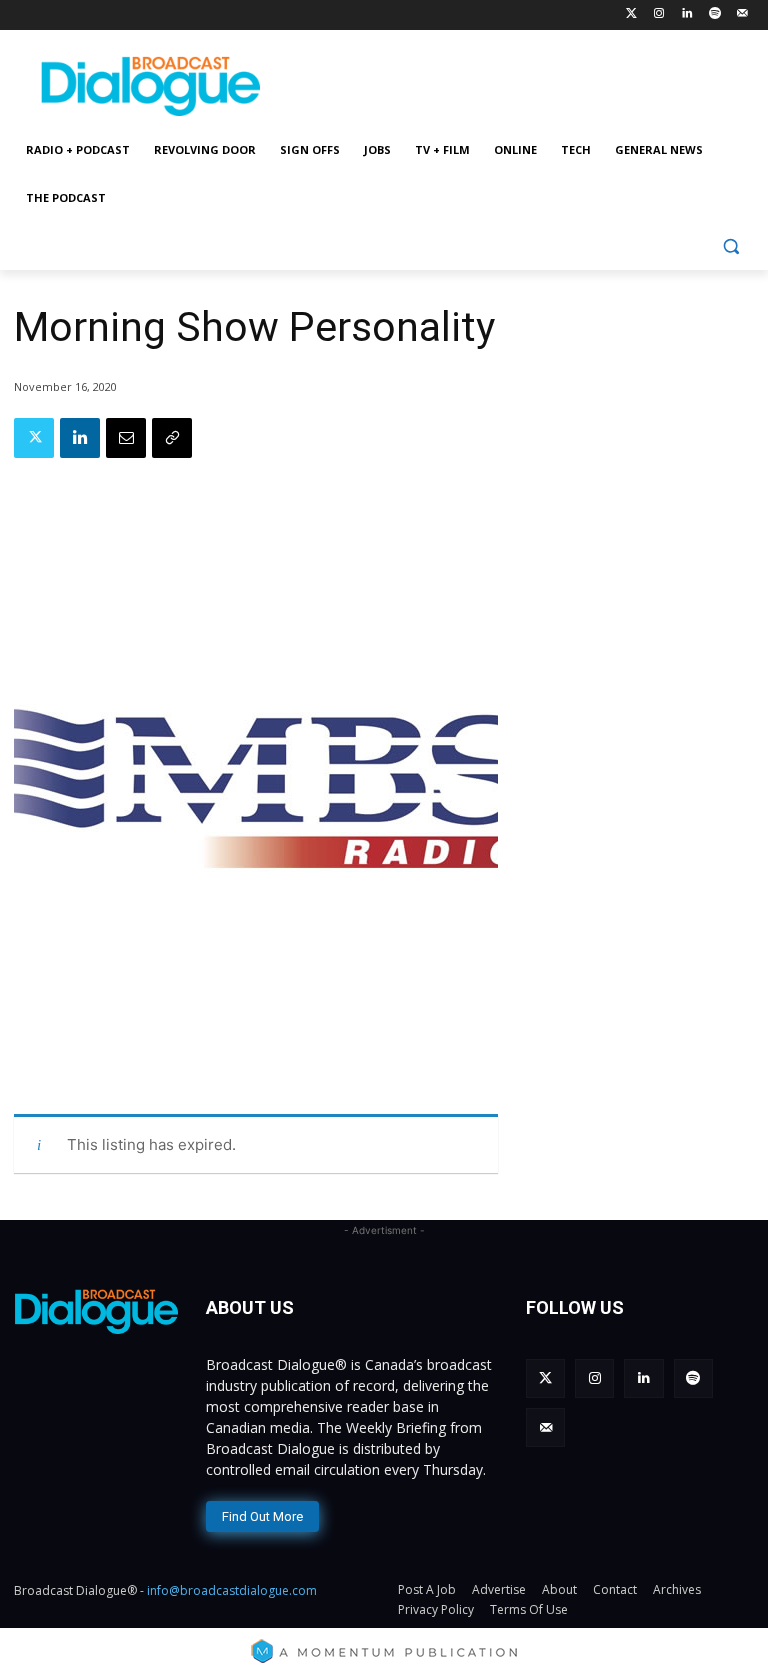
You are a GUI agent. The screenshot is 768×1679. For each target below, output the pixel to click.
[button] (730, 246)
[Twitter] (631, 14)
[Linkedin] (687, 14)
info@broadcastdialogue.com (232, 1590)
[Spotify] (714, 14)
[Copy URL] (172, 438)
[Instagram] (659, 14)
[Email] (126, 438)
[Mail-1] (742, 14)
